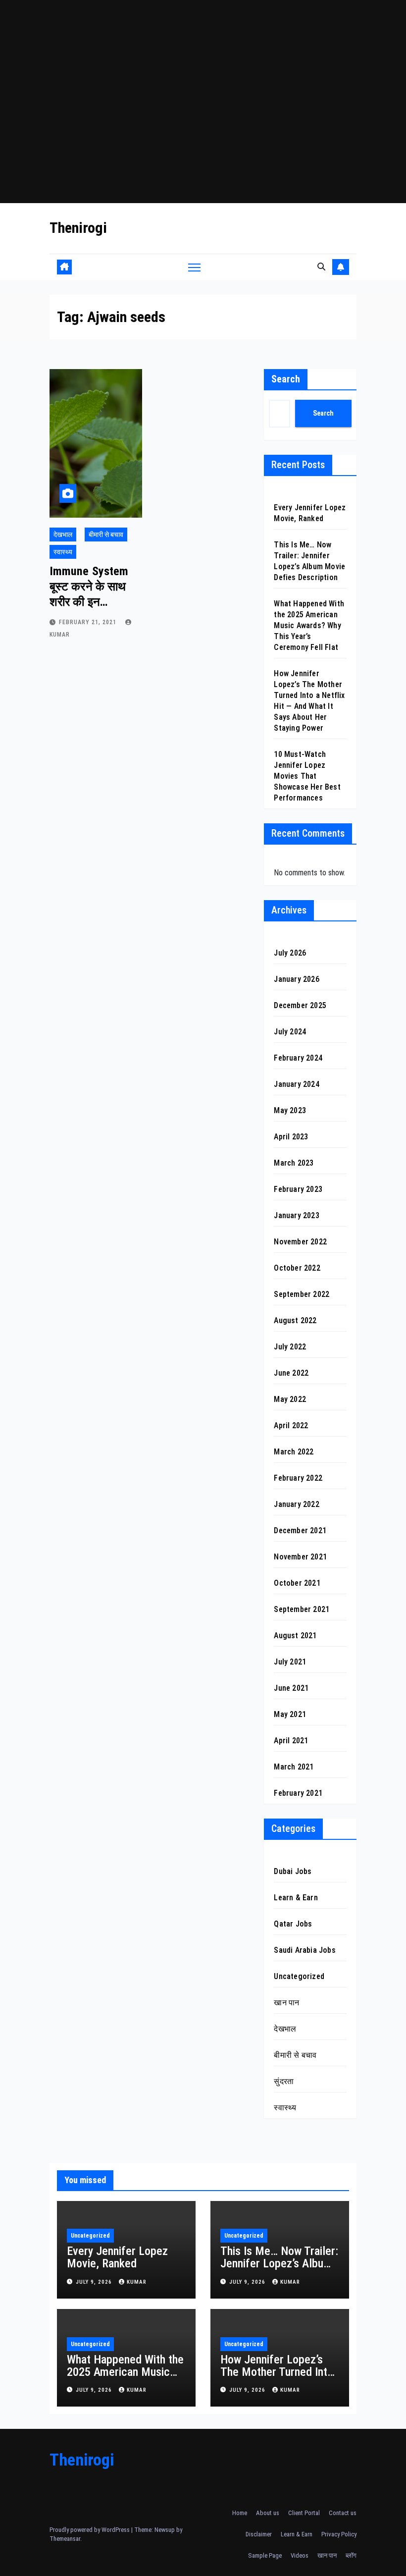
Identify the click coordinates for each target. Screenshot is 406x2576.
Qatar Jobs (293, 1924)
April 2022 (291, 1425)
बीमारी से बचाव (106, 535)
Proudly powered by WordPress (90, 2530)
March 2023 (294, 1163)
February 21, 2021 (89, 622)
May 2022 (290, 1399)
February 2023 (298, 1189)
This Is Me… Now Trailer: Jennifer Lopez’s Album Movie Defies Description (279, 2270)
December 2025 (300, 1005)
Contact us (343, 2513)
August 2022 (295, 1320)
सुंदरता (284, 2081)
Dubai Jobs (293, 1871)
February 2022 (298, 1478)
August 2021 (295, 1636)
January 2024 (296, 1084)
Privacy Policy (339, 2534)
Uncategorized (299, 1976)
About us (268, 2513)
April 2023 (291, 1137)
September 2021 (302, 1609)
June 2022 (291, 1373)
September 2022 (302, 1294)
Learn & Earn (296, 1898)
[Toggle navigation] (194, 267)
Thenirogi (78, 228)
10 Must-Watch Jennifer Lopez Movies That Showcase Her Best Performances (307, 776)
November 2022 (300, 1242)
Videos (300, 2555)
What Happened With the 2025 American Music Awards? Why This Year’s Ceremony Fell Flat (309, 625)
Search (286, 379)
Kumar (137, 2282)
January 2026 (296, 979)
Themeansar (65, 2539)
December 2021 (300, 1530)
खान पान (286, 2003)
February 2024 (298, 1058)
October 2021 (297, 1583)
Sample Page (265, 2555)
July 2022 (290, 1347)
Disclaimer (259, 2534)
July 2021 (290, 1662)
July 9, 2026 (95, 2282)
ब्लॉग (351, 2555)
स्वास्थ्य (63, 552)
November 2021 (300, 1557)
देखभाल (63, 535)
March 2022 (294, 1452)
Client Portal (304, 2513)
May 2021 (290, 1714)
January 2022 (296, 1504)
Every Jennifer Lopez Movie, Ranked (117, 2257)
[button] (321, 267)
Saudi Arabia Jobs (304, 1950)
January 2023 (296, 1215)
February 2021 (298, 1793)
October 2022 (297, 1268)
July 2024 (290, 1032)
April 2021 (291, 1741)
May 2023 (290, 1110)
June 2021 (291, 1688)
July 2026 (290, 953)
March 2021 (294, 1767)
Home (240, 2513)
